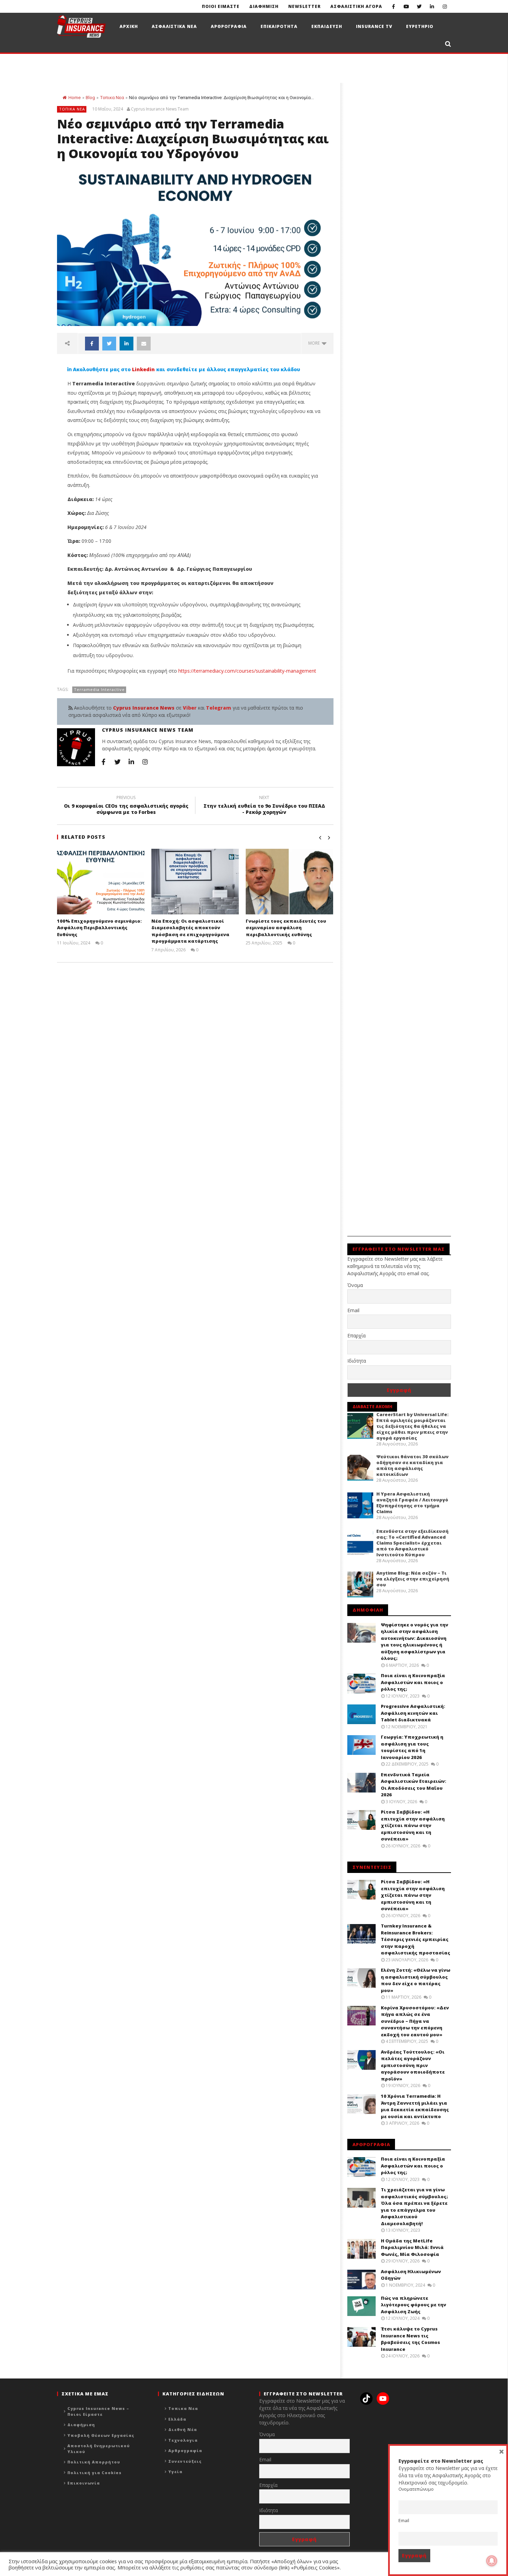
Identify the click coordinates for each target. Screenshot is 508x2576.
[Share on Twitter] (109, 344)
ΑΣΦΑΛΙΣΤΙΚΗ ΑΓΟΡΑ (356, 6)
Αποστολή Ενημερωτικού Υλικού (99, 2449)
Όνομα (355, 1285)
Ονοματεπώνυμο (416, 2489)
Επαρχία (356, 1335)
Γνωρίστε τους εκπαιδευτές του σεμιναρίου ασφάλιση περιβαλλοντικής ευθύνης (286, 928)
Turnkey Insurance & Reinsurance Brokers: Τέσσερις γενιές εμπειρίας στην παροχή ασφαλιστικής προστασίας (416, 1939)
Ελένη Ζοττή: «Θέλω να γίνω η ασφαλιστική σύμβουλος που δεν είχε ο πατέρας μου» (416, 1980)
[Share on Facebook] (92, 344)
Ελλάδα (177, 2419)
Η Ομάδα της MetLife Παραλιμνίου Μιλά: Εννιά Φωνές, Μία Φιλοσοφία (412, 2247)
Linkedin (143, 369)
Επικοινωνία (84, 2483)
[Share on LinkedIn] (126, 344)
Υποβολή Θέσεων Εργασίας (101, 2435)
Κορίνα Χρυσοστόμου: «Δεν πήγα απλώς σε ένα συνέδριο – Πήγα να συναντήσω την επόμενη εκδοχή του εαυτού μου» (415, 2021)
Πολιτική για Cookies (95, 2473)
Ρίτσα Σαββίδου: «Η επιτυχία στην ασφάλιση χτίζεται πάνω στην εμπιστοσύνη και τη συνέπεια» (413, 1825)
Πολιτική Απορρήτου (94, 2462)
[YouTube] (406, 6)
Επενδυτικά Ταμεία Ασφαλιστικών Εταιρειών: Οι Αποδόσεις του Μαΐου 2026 (413, 1785)
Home (74, 98)
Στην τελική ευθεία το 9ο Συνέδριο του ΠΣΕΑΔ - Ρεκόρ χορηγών (264, 806)
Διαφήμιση (81, 2425)
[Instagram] (445, 6)
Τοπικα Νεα (112, 98)
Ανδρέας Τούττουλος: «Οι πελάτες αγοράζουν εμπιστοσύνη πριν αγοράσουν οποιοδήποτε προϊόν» (413, 2065)
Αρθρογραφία (185, 2450)
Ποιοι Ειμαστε (221, 6)
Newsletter (304, 6)
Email (353, 1310)
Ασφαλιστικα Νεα (174, 26)
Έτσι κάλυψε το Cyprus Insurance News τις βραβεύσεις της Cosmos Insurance (410, 2339)
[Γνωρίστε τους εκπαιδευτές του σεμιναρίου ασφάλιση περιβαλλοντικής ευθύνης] (289, 882)
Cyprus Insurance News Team (160, 109)
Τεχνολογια (183, 2440)
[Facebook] (393, 6)
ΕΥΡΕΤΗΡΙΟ (420, 26)
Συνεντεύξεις (185, 2461)
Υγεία (175, 2472)
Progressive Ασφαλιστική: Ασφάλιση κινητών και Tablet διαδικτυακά (413, 1713)
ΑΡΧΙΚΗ (129, 26)
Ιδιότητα (357, 1361)
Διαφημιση (264, 6)
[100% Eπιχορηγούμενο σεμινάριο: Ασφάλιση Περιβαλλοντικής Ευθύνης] (101, 882)
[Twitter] (419, 6)
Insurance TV (374, 26)
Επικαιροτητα (279, 26)
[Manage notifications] (492, 2561)
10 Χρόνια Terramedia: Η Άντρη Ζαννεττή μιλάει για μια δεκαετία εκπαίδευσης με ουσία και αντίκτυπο (415, 2106)
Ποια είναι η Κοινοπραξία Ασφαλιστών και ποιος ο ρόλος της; (413, 1682)
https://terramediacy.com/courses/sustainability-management (247, 671)
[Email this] (144, 344)
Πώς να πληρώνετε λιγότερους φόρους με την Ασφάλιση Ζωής (413, 2305)
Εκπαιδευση (327, 26)
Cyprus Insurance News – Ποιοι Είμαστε (98, 2411)
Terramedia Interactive (99, 689)
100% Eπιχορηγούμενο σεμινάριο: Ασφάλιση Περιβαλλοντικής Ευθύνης (99, 928)
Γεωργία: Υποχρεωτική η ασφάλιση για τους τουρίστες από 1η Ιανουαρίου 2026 (412, 1747)
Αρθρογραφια (229, 26)
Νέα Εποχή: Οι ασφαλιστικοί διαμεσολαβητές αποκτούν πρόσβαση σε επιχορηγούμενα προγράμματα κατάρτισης (190, 931)
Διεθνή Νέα (183, 2429)
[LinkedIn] (432, 6)
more (315, 343)
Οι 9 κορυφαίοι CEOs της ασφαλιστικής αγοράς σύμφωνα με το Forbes (126, 806)
